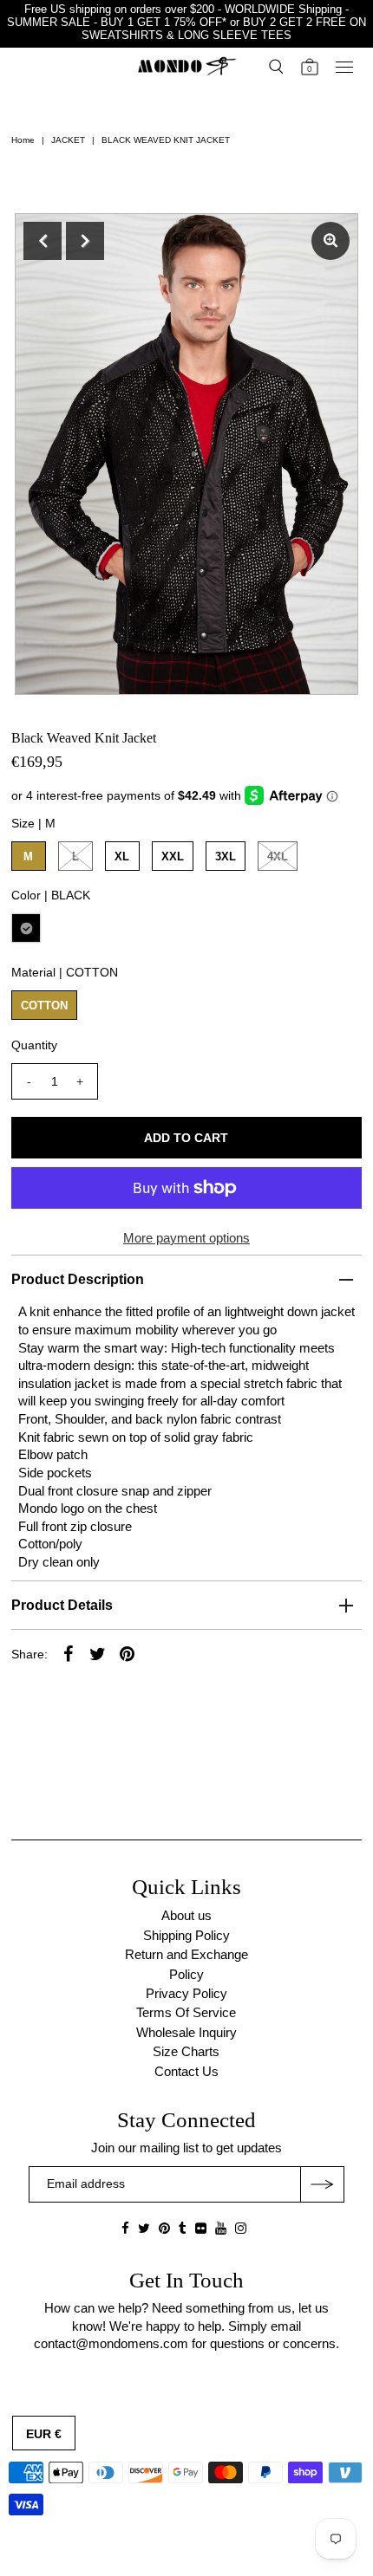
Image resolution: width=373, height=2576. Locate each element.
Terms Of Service (186, 2012)
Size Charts (186, 2051)
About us (186, 1915)
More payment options (186, 1238)
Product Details (62, 1605)
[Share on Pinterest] (128, 1653)
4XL (278, 857)
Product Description (78, 1279)
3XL (226, 857)
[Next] (85, 241)
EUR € (44, 2434)
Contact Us (186, 2071)
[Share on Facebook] (69, 1653)
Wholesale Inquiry (186, 2032)
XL (122, 857)
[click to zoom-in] (330, 241)
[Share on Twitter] (98, 1653)
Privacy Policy (186, 1993)
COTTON (44, 1006)
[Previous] (43, 241)
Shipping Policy (186, 1935)
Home (23, 140)
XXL (173, 857)
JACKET (68, 140)
